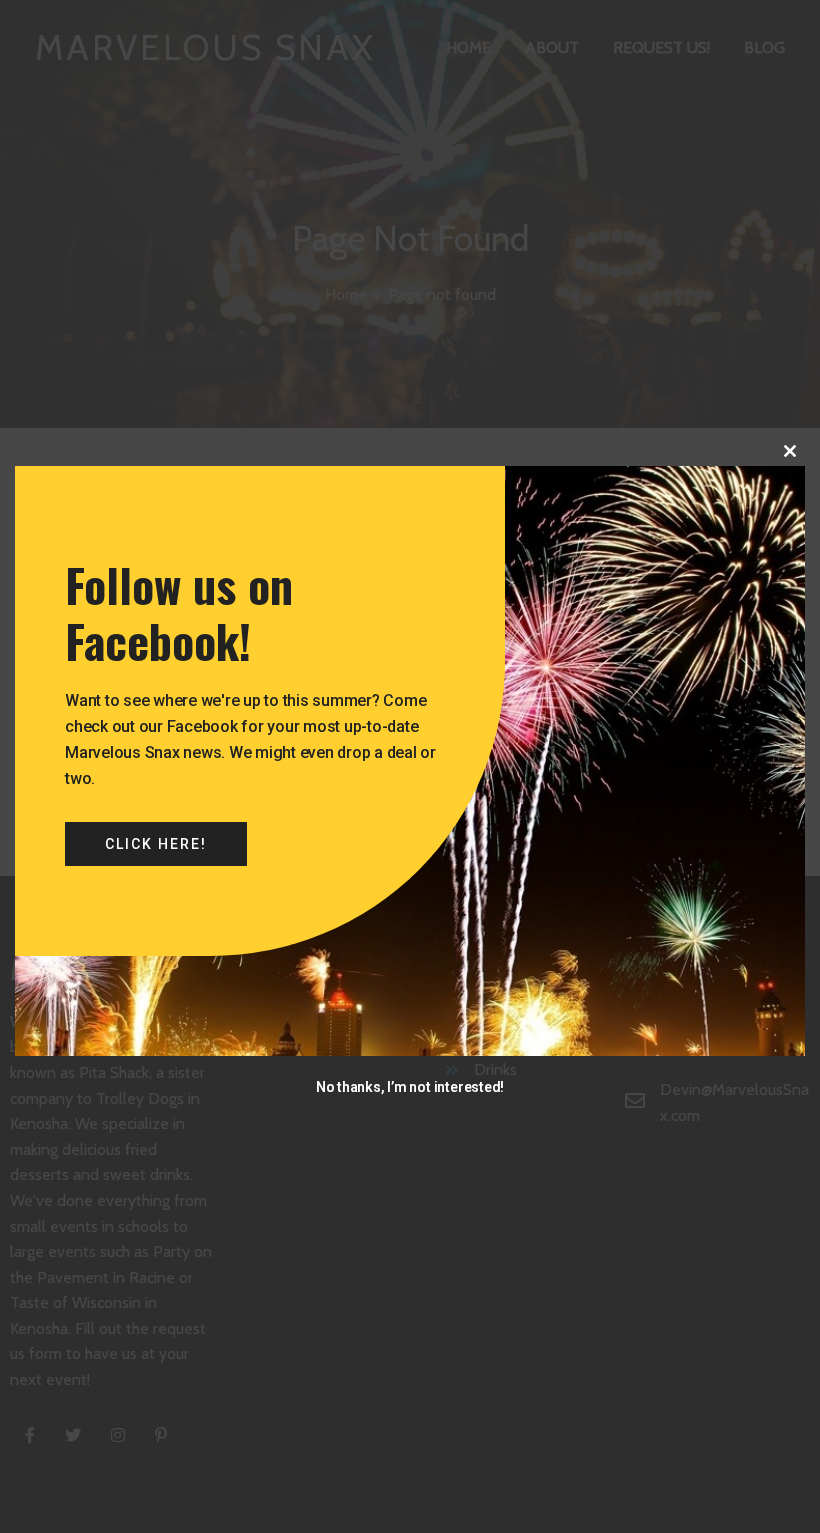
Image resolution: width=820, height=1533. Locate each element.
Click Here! (156, 844)
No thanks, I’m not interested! (410, 1087)
